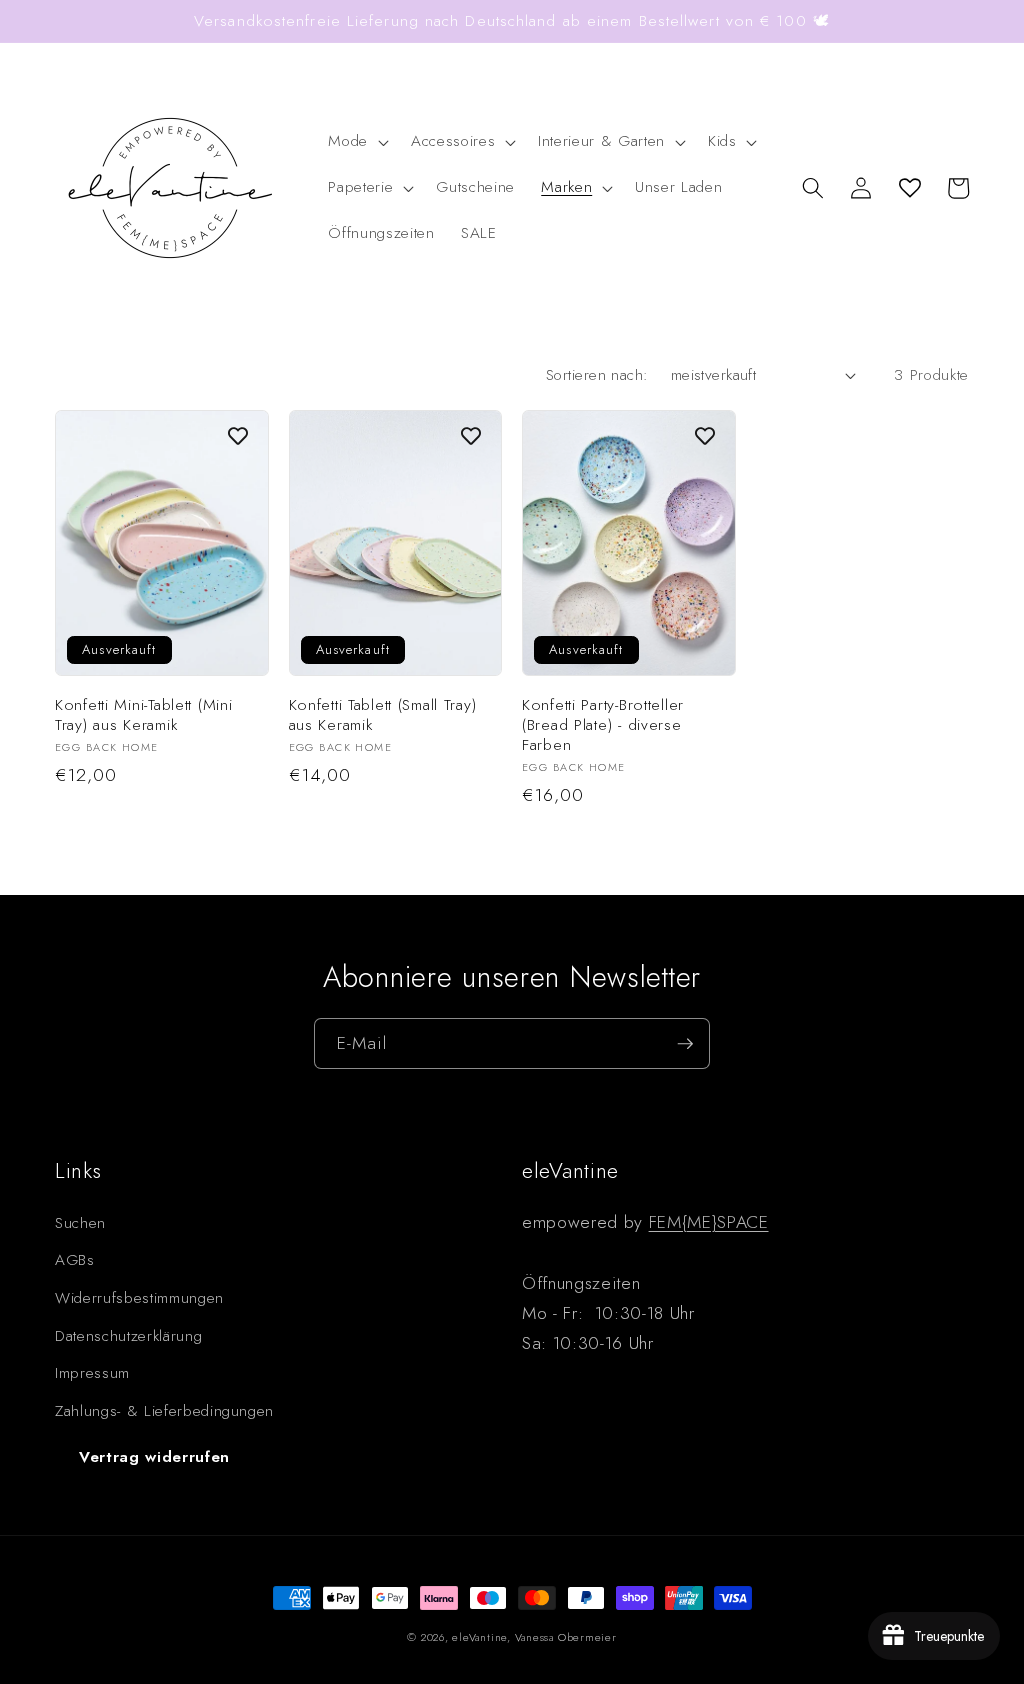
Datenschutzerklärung (128, 1336)
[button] (356, 142)
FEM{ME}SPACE (709, 1222)
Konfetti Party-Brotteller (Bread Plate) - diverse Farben (603, 725)
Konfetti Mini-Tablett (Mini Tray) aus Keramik (143, 715)
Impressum (92, 1373)
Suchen (80, 1223)
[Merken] (238, 436)
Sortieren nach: (597, 375)
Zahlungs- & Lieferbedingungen (164, 1411)
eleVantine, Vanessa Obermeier (534, 1637)
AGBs (75, 1260)
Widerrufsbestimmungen (139, 1298)
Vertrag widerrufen (154, 1457)
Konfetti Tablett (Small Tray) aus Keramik (383, 715)
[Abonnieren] (685, 1044)
